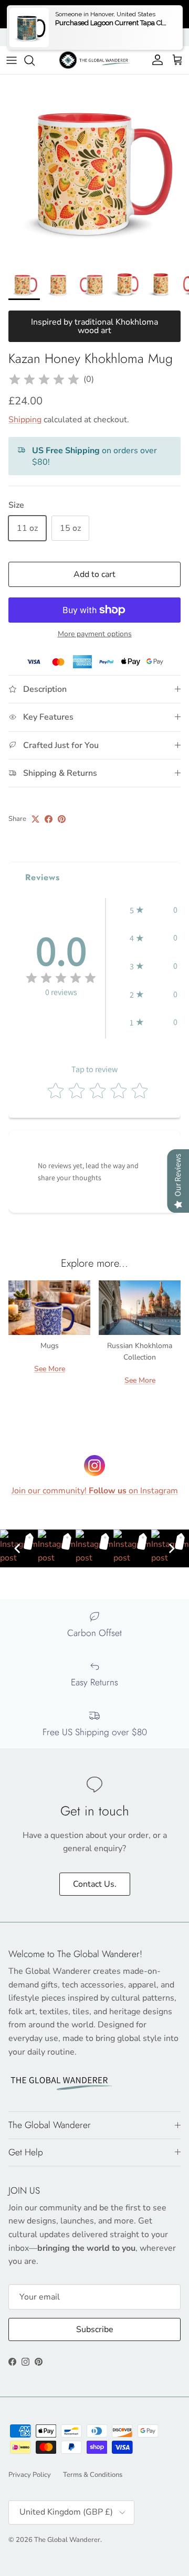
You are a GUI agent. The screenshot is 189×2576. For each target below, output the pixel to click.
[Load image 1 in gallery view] (94, 169)
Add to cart (94, 574)
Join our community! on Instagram (95, 1491)
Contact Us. (95, 1884)
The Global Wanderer (67, 2540)
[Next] (172, 1548)
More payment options (95, 634)
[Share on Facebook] (49, 819)
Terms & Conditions (93, 2475)
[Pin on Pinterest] (62, 819)
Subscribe (95, 2329)
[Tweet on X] (35, 819)
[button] (154, 910)
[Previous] (17, 1548)
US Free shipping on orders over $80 (94, 14)
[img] (44, 380)
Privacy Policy (30, 2475)
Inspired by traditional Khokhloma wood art (94, 326)
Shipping (25, 420)
